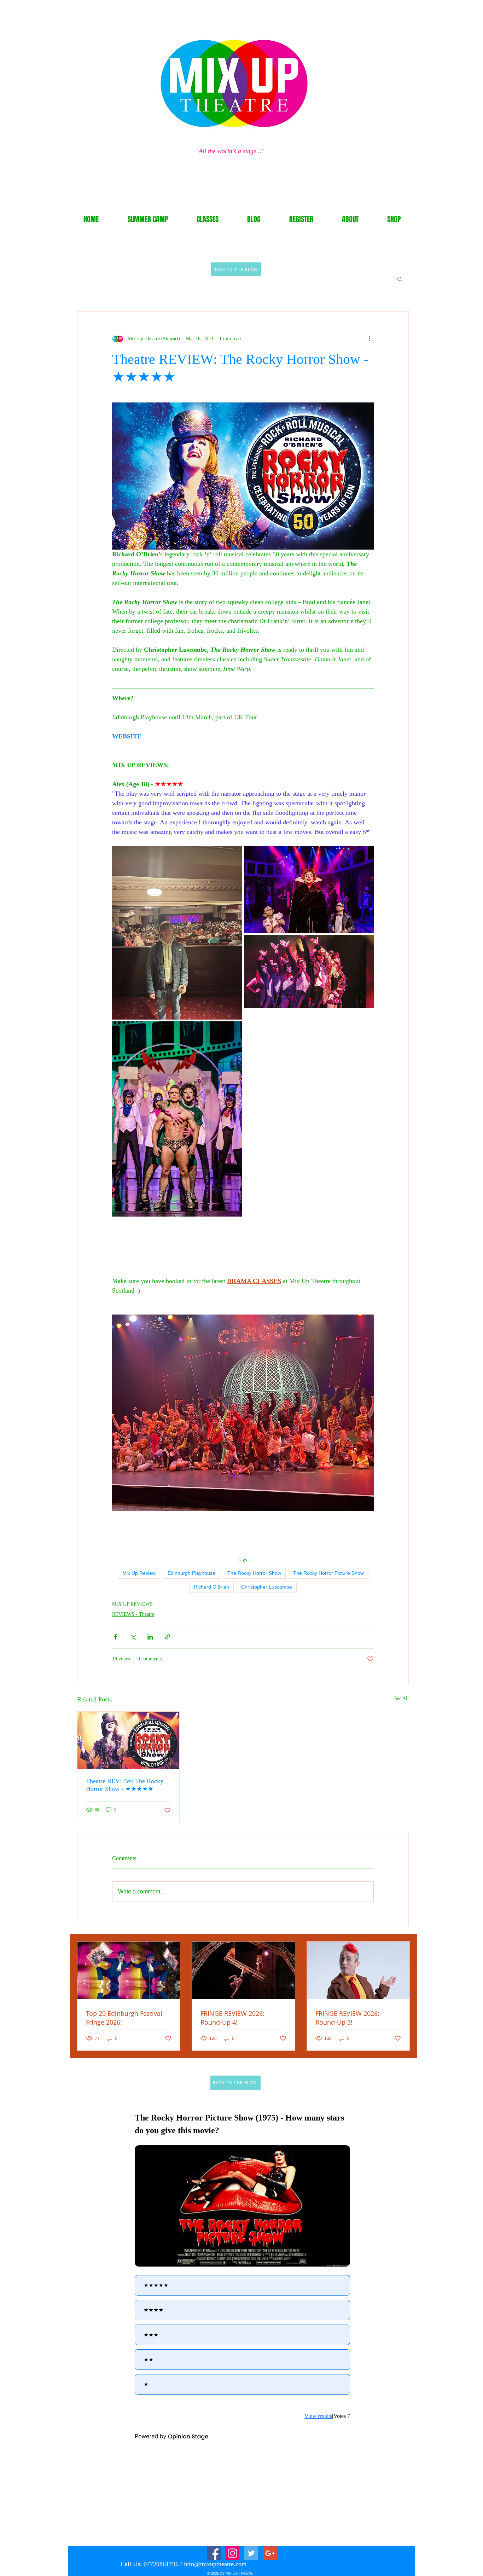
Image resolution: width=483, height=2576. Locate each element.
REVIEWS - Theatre (133, 1614)
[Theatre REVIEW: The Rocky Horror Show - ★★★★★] (128, 1740)
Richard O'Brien (211, 1587)
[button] (400, 279)
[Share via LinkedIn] (150, 1637)
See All (401, 1698)
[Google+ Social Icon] (270, 2553)
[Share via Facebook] (115, 1637)
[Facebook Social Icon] (214, 2553)
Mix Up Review (139, 1573)
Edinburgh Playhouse (191, 1573)
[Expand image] (177, 933)
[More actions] (369, 338)
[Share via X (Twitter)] (133, 1637)
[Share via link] (167, 1637)
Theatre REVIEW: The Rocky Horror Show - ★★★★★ (125, 1785)
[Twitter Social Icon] (251, 2553)
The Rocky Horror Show (254, 1573)
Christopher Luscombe (267, 1587)
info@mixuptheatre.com (215, 2564)
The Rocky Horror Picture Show (328, 1573)
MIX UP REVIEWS (132, 1604)
